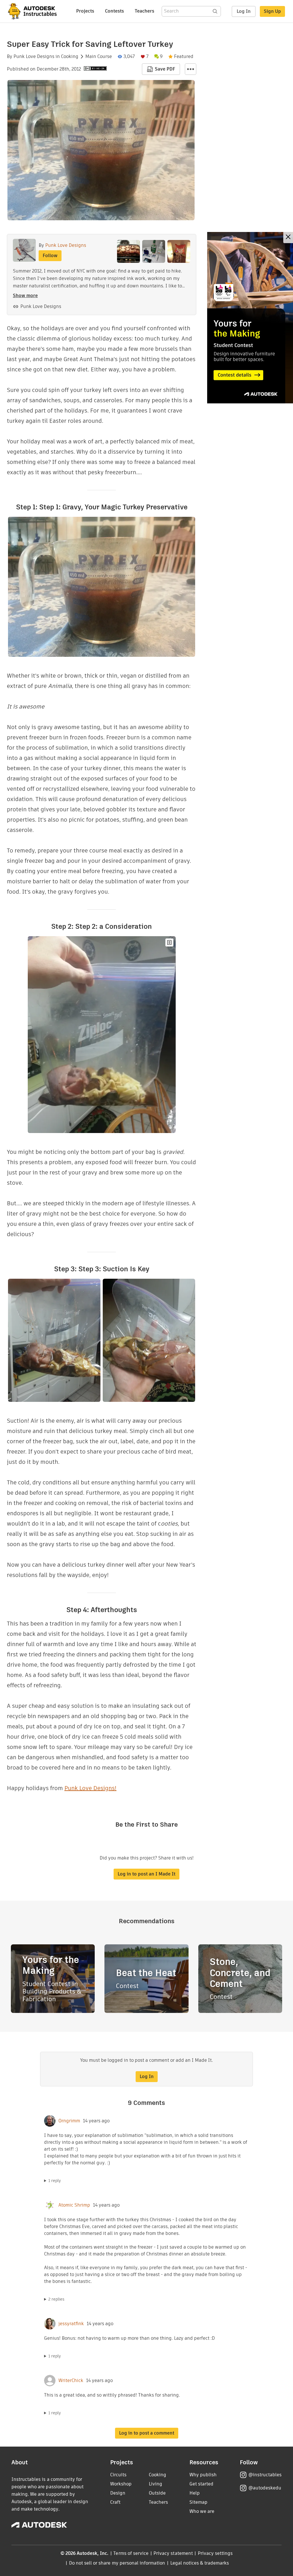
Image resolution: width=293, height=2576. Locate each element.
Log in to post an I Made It (146, 1874)
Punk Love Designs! (90, 1788)
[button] (191, 69)
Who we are (202, 2511)
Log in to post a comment (147, 2433)
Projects (85, 11)
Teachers (144, 11)
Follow (50, 256)
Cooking (70, 57)
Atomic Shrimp (74, 2205)
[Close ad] (288, 238)
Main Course (99, 57)
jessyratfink (71, 2324)
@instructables (265, 2475)
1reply (55, 2181)
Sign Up (272, 11)
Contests (114, 11)
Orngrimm (69, 2121)
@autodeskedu (265, 2488)
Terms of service (131, 2553)
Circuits (118, 2475)
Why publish (203, 2475)
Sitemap (198, 2502)
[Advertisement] (250, 318)
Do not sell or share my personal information (117, 2563)
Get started (201, 2484)
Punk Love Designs (34, 57)
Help (195, 2493)
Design (118, 2493)
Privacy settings (215, 2553)
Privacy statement (173, 2553)
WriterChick (71, 2381)
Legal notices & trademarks (200, 2563)
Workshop (121, 2484)
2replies (56, 2299)
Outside (157, 2493)
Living (156, 2484)
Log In (244, 11)
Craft (115, 2502)
